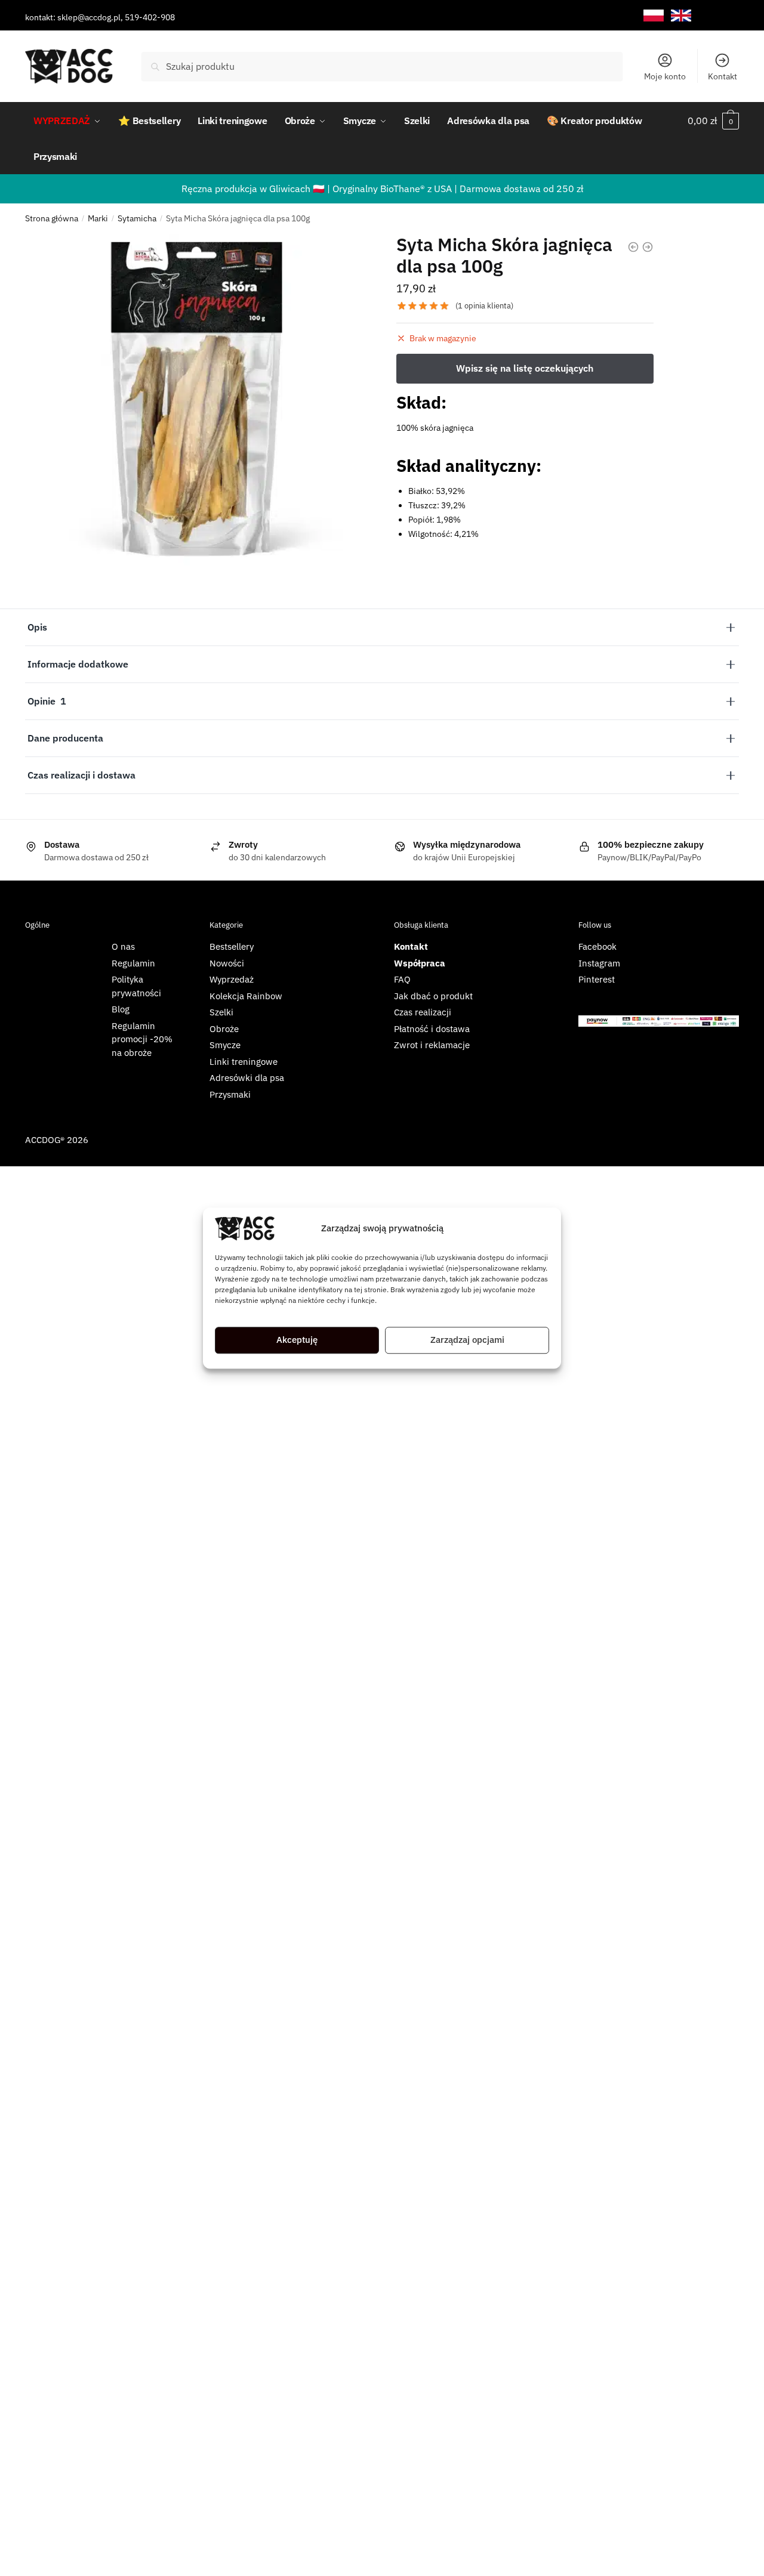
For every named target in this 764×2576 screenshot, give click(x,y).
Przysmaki (230, 1094)
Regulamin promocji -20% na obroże (142, 1039)
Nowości (227, 963)
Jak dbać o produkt (433, 996)
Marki (98, 218)
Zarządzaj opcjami (467, 1340)
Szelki (221, 1012)
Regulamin (133, 963)
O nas (123, 946)
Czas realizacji (423, 1012)
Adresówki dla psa (247, 1078)
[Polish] (654, 16)
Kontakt (723, 76)
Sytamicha (137, 218)
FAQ (402, 979)
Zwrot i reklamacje (432, 1045)
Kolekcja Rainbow (246, 996)
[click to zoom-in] (196, 405)
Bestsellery (232, 946)
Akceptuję (297, 1340)
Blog (121, 1009)
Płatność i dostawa (432, 1029)
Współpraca (420, 963)
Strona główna (52, 218)
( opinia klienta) (484, 306)
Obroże (224, 1029)
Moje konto (665, 76)
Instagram (599, 963)
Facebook (597, 946)
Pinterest (597, 979)
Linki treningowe (244, 1062)
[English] (681, 16)
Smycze (225, 1045)
